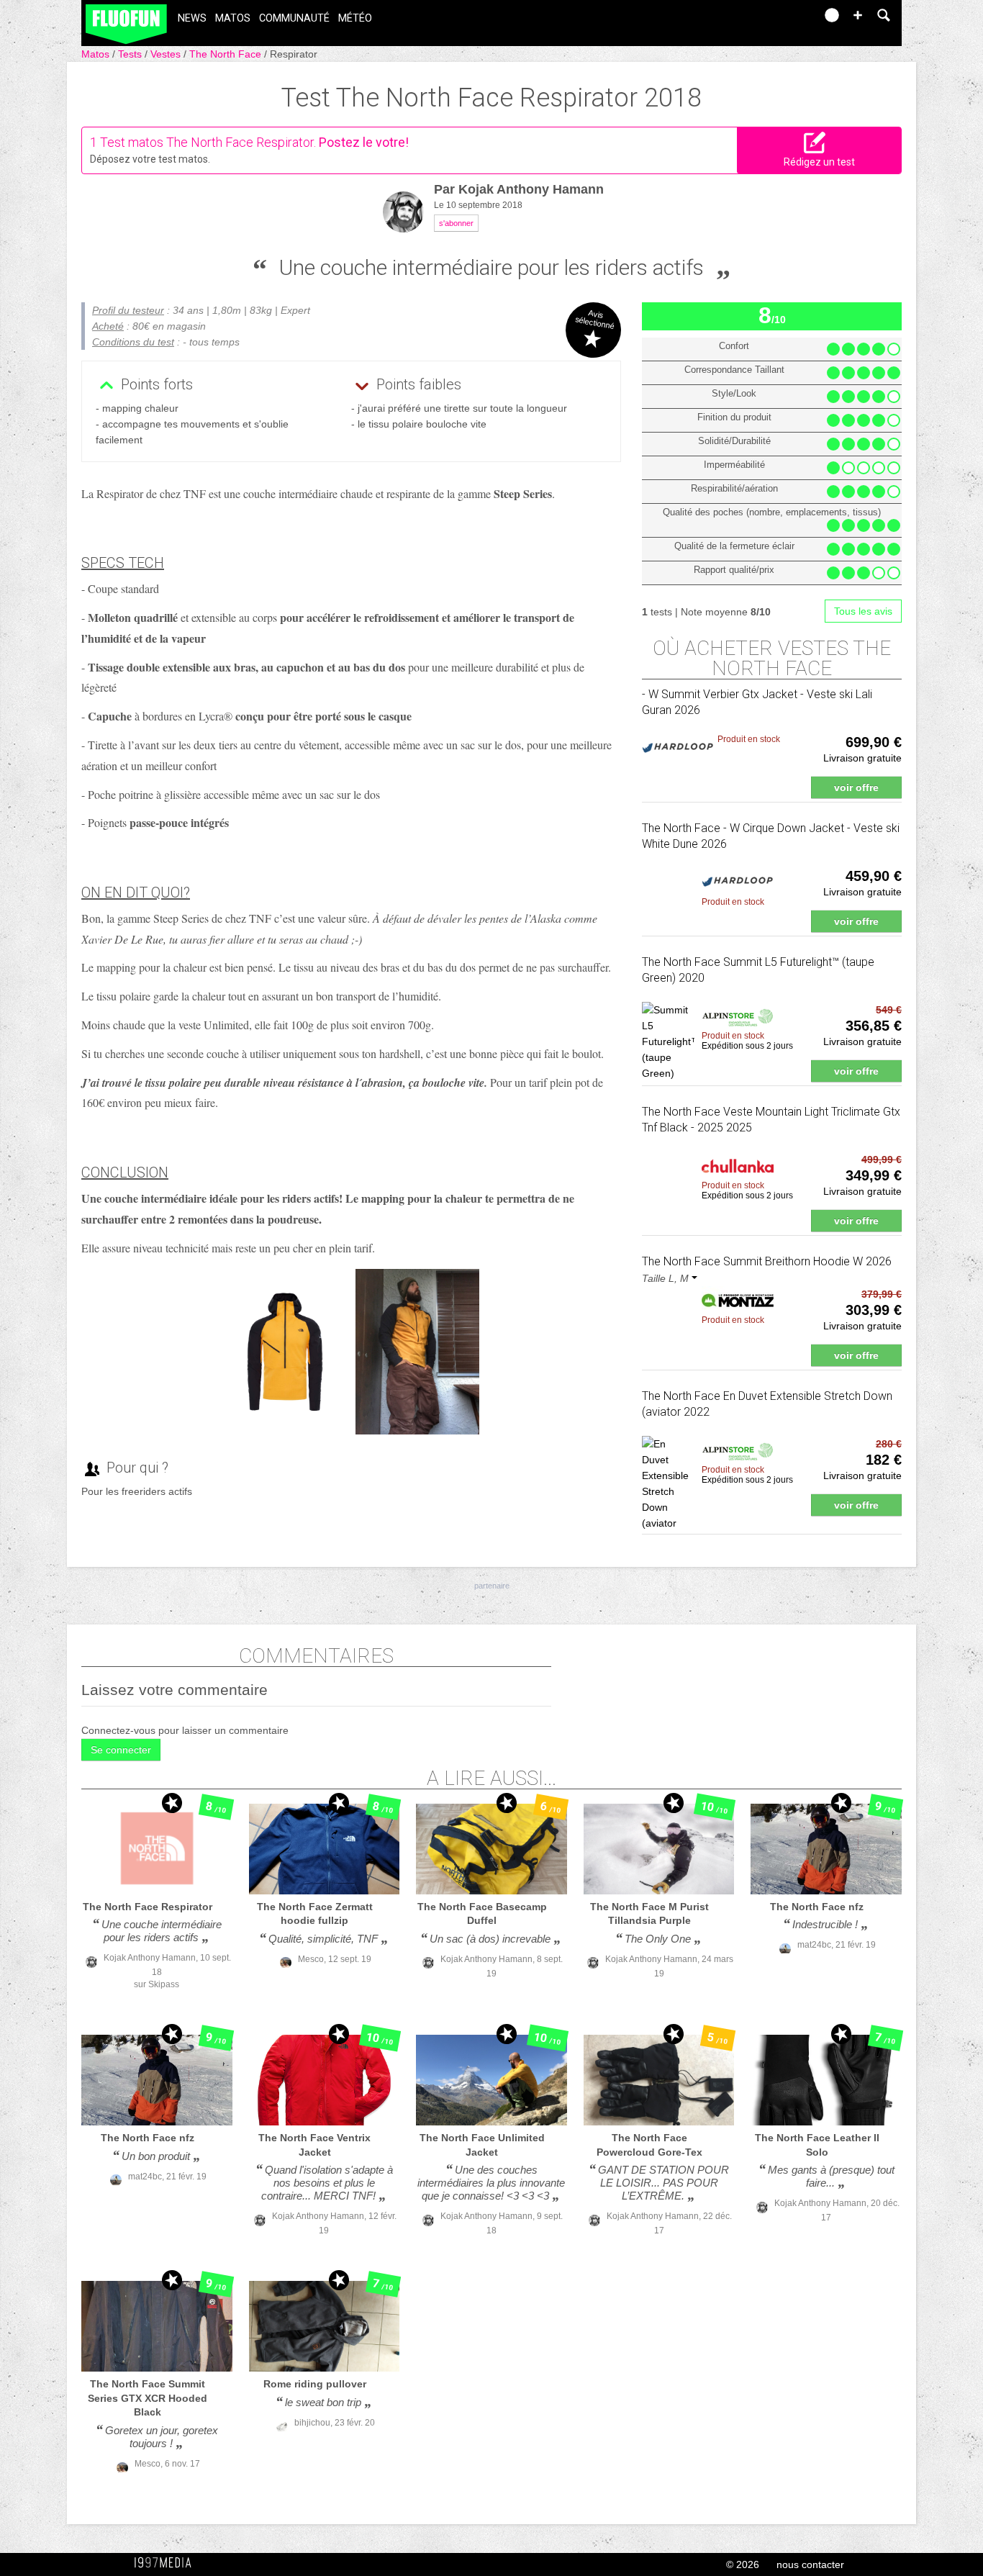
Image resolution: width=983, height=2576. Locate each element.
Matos (233, 18)
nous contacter (810, 2564)
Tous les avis (863, 611)
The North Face (227, 54)
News (192, 18)
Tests (131, 54)
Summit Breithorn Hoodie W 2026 (767, 1261)
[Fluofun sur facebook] (774, 20)
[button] (858, 15)
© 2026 (743, 2564)
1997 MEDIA (167, 2563)
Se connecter (121, 1750)
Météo (355, 18)
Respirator (294, 54)
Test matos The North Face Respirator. (208, 142)
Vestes (167, 54)
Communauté (294, 18)
